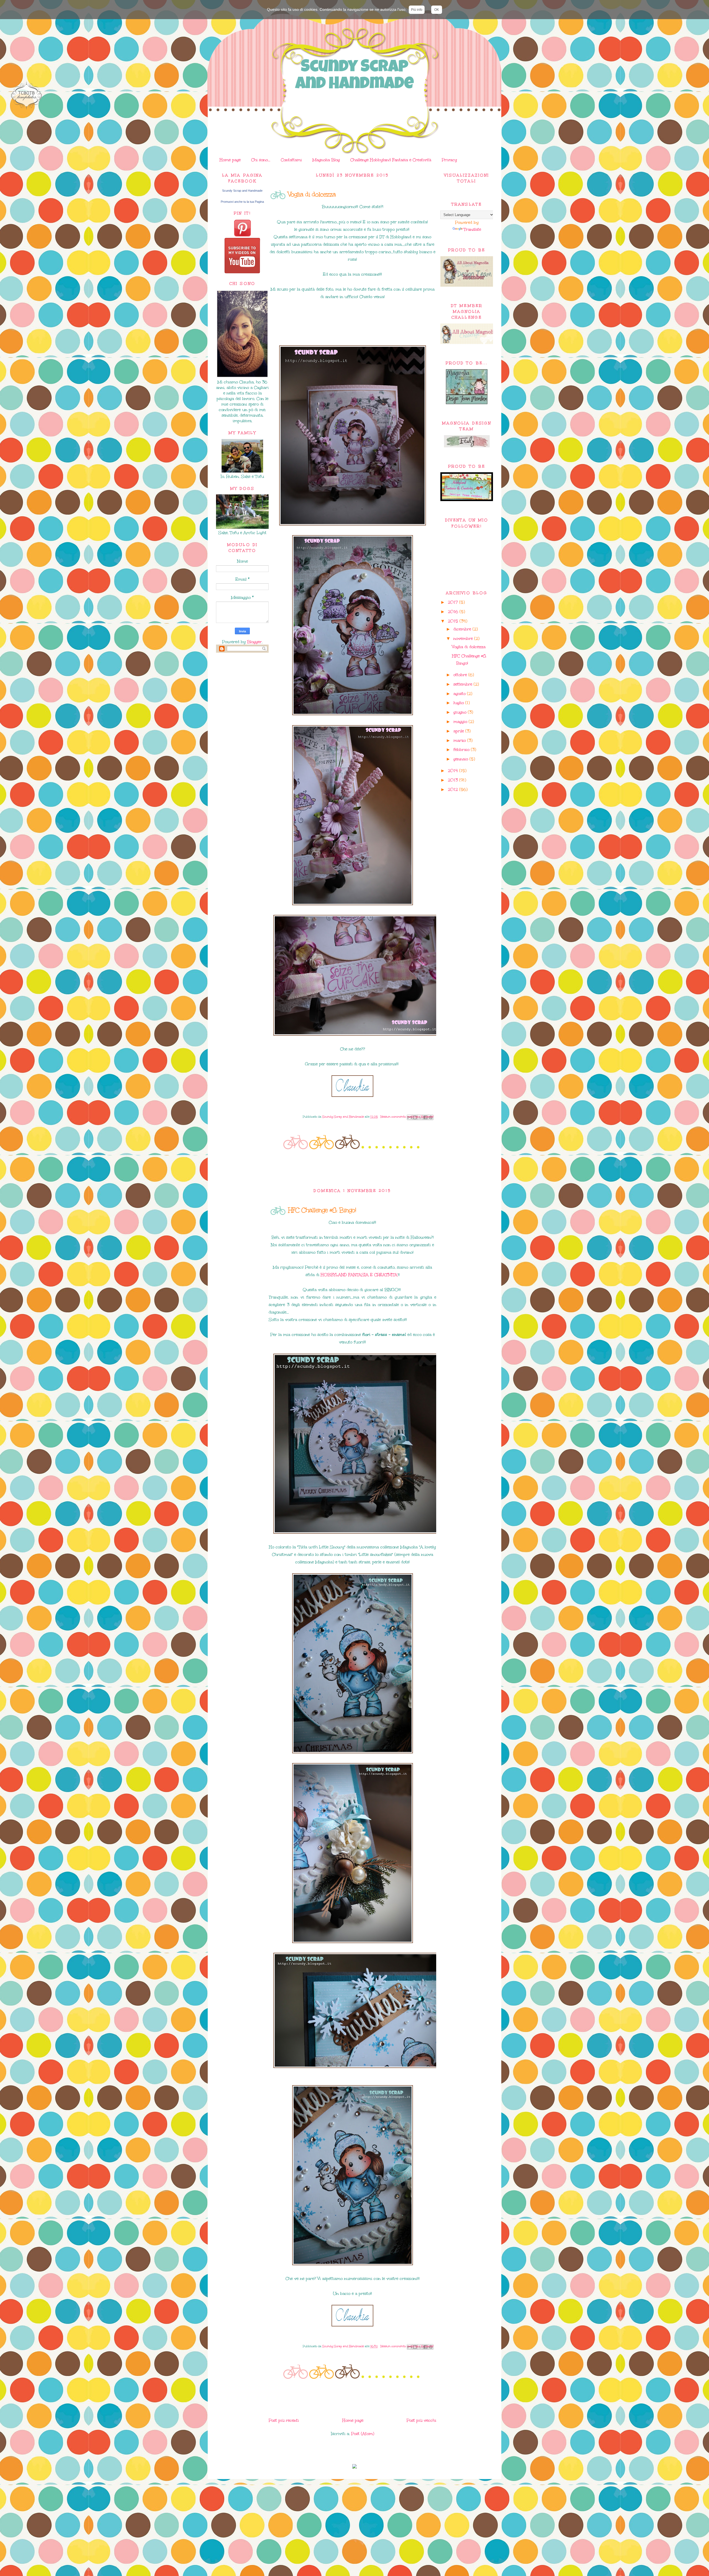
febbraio (462, 750)
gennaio (461, 759)
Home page (230, 160)
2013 (454, 780)
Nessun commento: (394, 1117)
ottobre (461, 675)
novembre (464, 638)
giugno (461, 712)
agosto (460, 694)
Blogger (254, 642)
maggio (461, 722)
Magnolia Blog (326, 160)
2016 (454, 612)
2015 (454, 621)
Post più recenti (284, 2420)
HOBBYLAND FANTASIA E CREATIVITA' (359, 1275)
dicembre (463, 629)
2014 (454, 771)
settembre (463, 684)
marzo (460, 740)
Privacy (449, 160)
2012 (454, 789)
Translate (472, 229)
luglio (459, 703)
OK (437, 10)
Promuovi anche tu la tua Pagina (242, 202)
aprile (459, 731)
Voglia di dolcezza (312, 194)
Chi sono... (261, 160)
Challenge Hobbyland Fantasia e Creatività (391, 160)
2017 (454, 602)
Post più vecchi (421, 2420)
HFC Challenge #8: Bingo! (322, 1210)
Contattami (291, 160)
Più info (417, 10)
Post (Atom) (363, 2434)
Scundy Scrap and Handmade (354, 76)
